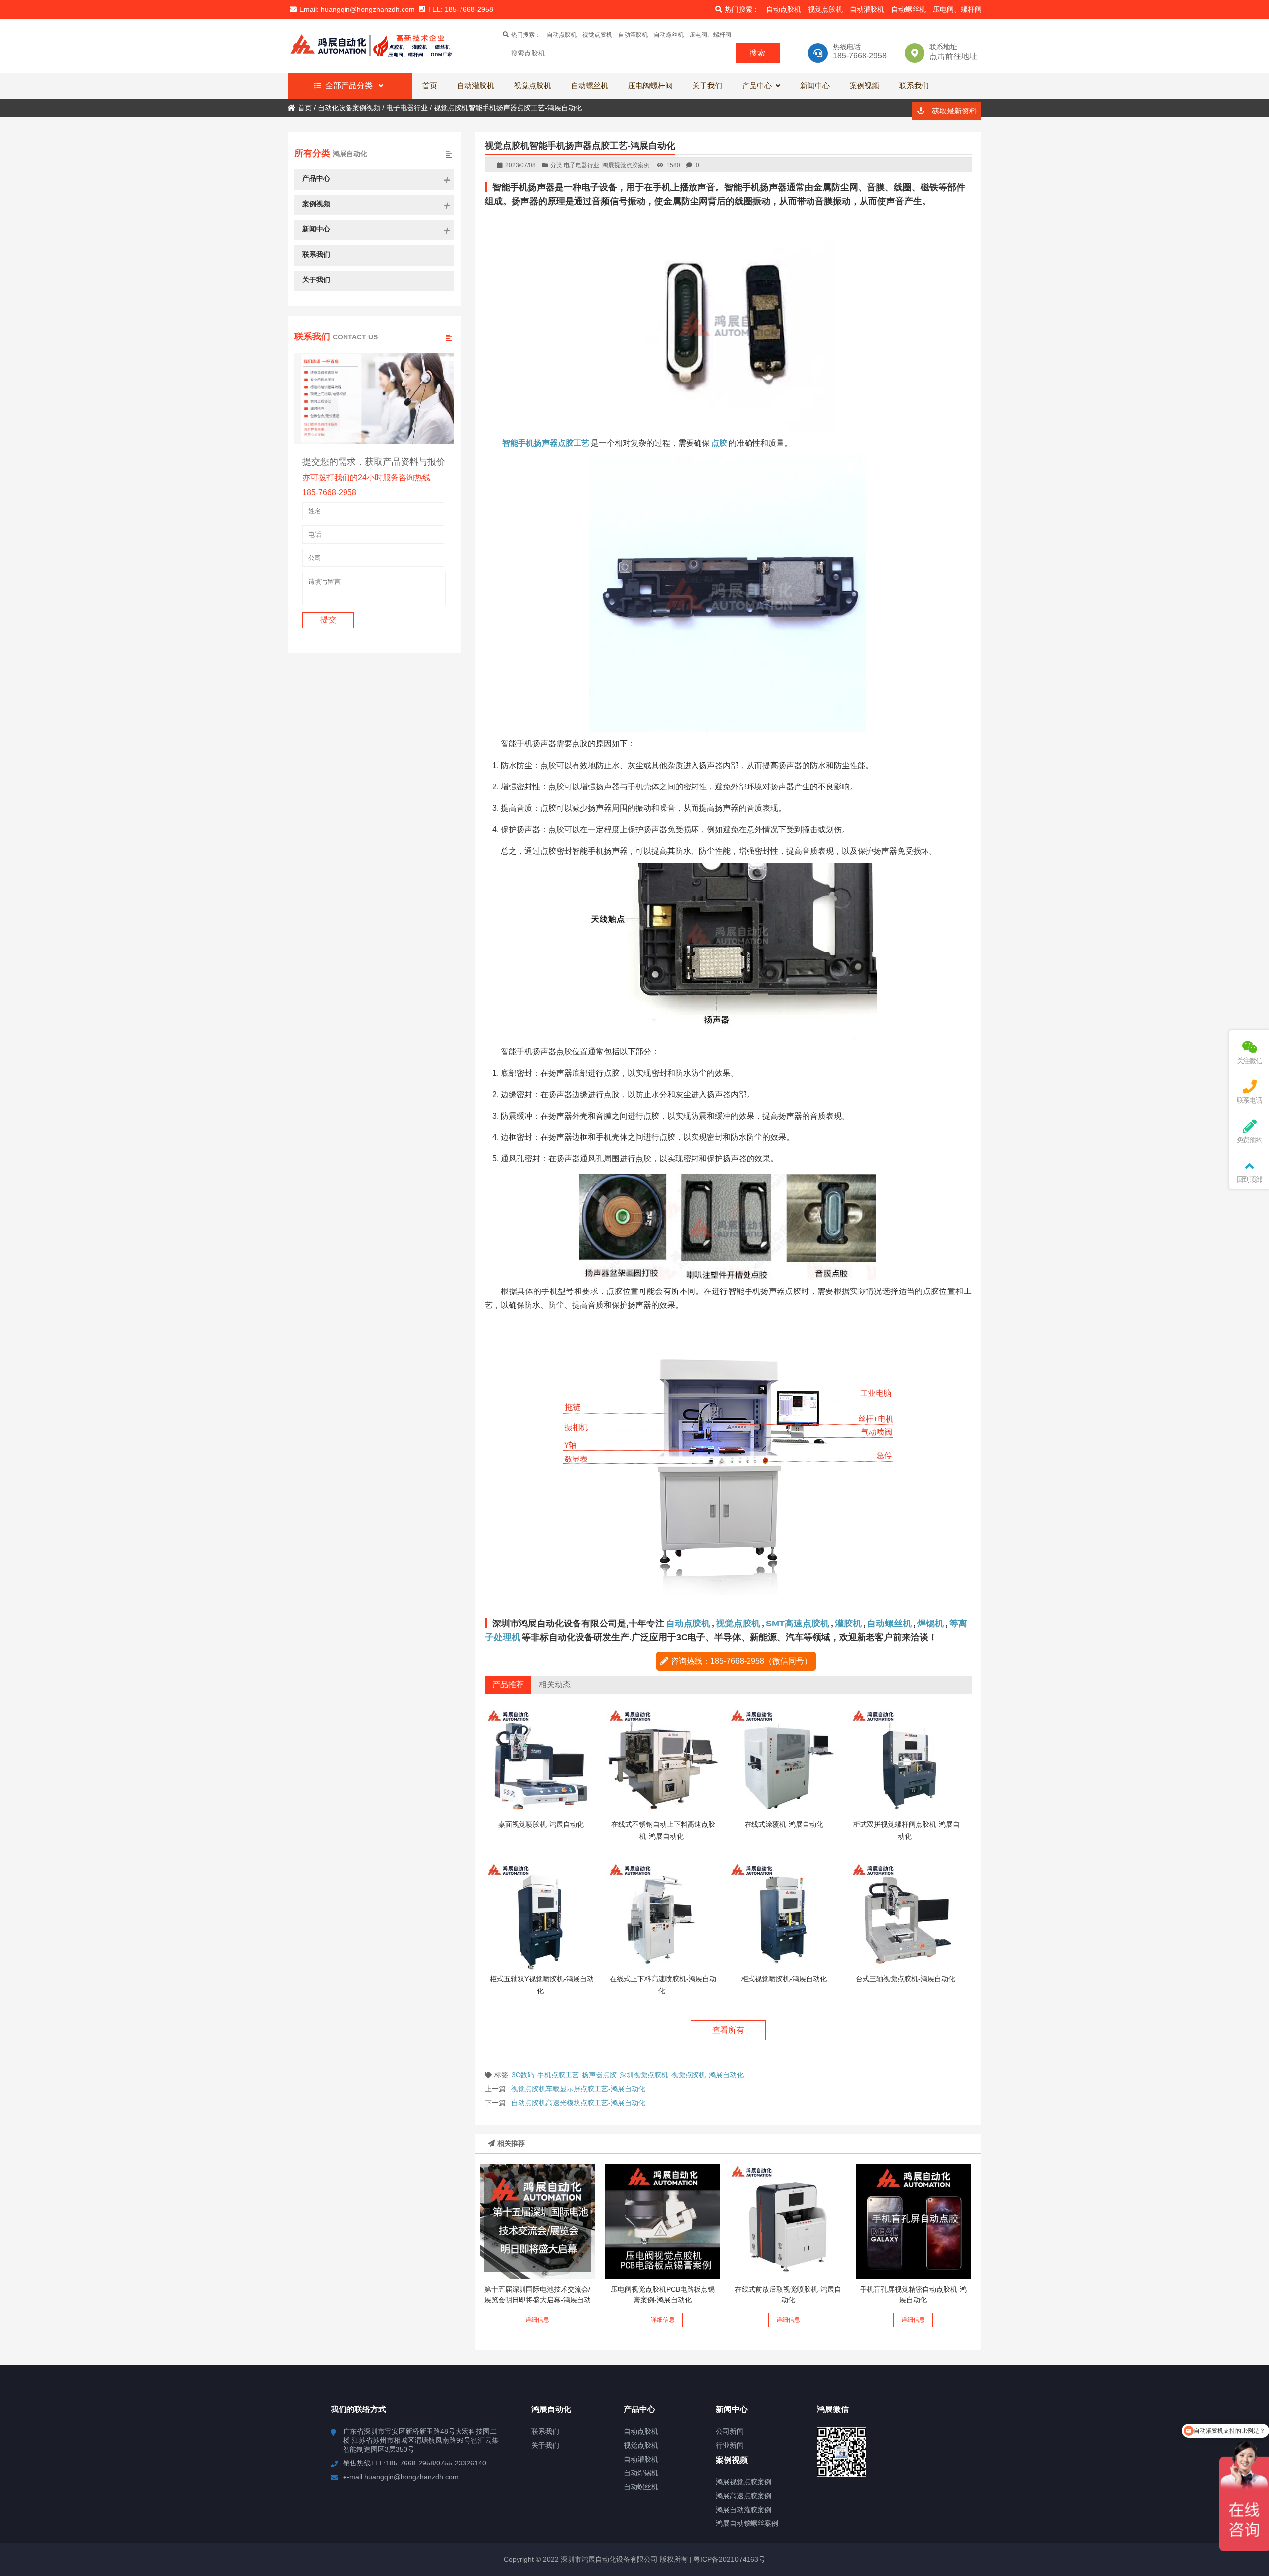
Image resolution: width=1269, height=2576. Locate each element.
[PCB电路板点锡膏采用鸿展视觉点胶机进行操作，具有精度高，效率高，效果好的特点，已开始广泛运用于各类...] (663, 2221)
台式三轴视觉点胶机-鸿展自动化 (905, 1979)
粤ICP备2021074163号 (728, 2559)
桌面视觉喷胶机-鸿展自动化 (541, 1824)
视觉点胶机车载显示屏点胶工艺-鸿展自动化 (578, 2089)
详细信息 (537, 2320)
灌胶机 (848, 1624)
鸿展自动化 (726, 2075)
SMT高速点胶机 (798, 1624)
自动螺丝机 (909, 9)
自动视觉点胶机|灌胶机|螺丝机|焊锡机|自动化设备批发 (374, 46)
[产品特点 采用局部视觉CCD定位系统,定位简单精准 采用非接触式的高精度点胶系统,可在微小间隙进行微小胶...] (788, 2221)
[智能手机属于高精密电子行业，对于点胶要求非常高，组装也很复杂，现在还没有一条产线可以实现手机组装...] (913, 2221)
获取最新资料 (953, 111)
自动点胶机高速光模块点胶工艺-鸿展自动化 (578, 2103)
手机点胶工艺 (558, 2075)
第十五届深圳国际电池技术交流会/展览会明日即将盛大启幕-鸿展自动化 (538, 2300)
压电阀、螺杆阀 (957, 9)
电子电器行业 (581, 165)
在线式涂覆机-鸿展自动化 (784, 1824)
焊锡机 (930, 1624)
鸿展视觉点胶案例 (626, 165)
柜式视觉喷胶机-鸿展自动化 (784, 1979)
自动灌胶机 (867, 9)
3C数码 (523, 2075)
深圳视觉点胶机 (644, 2075)
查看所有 (728, 2030)
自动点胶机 (784, 9)
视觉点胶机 (825, 9)
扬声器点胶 (599, 2075)
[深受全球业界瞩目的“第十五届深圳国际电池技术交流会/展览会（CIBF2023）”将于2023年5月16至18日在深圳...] (538, 2221)
